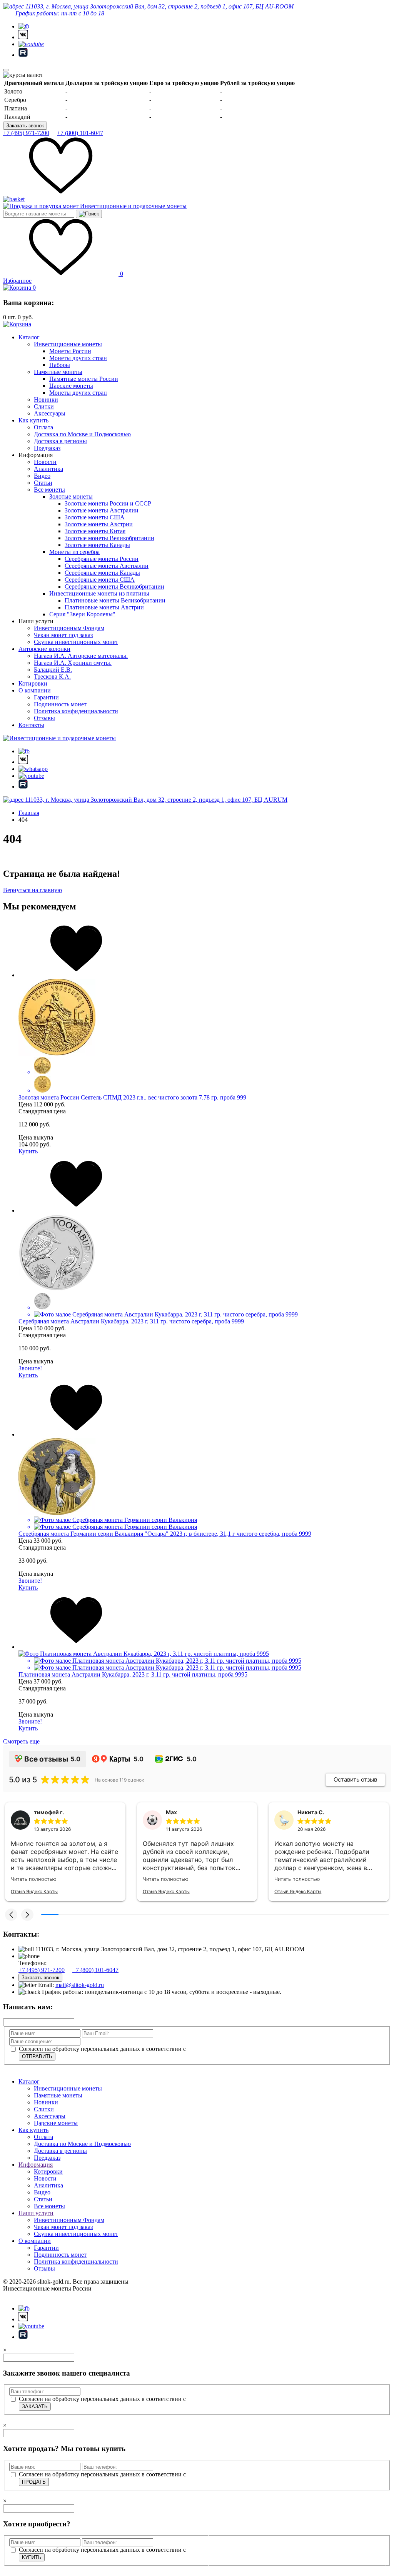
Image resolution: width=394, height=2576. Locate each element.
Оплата (43, 427)
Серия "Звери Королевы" (82, 614)
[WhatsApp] (33, 769)
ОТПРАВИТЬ (37, 2056)
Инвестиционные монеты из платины (99, 593)
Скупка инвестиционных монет (76, 642)
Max (171, 1812)
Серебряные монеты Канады (102, 573)
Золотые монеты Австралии (102, 510)
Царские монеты (71, 386)
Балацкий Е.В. (53, 670)
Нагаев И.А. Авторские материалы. (81, 656)
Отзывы (44, 718)
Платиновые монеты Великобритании (115, 600)
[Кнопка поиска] (89, 214)
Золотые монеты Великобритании (109, 538)
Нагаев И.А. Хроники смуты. (73, 663)
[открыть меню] (6, 70)
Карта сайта (19, 2295)
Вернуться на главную (33, 890)
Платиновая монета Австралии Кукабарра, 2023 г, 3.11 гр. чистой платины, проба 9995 (133, 1674)
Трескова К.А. (52, 677)
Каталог (29, 337)
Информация (36, 2165)
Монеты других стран (78, 358)
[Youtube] (31, 44)
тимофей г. (49, 1812)
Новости (45, 462)
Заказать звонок (25, 126)
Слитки (44, 406)
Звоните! (30, 1368)
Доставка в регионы (60, 441)
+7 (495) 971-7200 (26, 133)
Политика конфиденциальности (76, 711)
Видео (42, 476)
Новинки (46, 400)
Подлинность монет (60, 704)
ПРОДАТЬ (34, 2482)
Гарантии (46, 697)
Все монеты (49, 490)
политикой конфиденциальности (231, 2049)
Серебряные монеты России (102, 559)
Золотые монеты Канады (97, 545)
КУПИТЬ (32, 2557)
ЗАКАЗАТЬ (35, 2407)
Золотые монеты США (95, 517)
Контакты (31, 725)
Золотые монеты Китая (95, 531)
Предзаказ (47, 448)
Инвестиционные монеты (68, 344)
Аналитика (48, 469)
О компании (35, 690)
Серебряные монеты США (100, 580)
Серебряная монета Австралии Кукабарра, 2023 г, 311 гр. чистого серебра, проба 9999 (131, 1321)
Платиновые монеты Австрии (104, 607)
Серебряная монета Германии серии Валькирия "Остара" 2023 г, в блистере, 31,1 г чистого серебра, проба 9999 (165, 1534)
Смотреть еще (21, 1741)
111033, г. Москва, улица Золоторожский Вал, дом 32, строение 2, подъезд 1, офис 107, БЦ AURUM (155, 800)
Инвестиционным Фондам (69, 628)
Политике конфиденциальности (252, 2558)
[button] (11, 1915)
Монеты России (70, 351)
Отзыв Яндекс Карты (34, 1891)
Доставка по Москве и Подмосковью (82, 434)
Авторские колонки (44, 649)
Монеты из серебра (74, 552)
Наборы (60, 365)
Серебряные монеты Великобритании (114, 586)
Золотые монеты (71, 496)
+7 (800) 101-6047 (80, 133)
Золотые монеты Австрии (99, 524)
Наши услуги (36, 2213)
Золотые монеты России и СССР (108, 503)
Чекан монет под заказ (63, 635)
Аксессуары (50, 413)
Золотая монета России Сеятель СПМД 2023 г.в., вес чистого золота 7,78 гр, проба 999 (132, 1097)
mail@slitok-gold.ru (80, 1985)
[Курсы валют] (23, 75)
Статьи (43, 483)
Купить (28, 1151)
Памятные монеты (58, 372)
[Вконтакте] (23, 37)
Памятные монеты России (84, 379)
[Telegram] (24, 26)
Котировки (33, 683)
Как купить (33, 420)
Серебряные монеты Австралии (107, 566)
